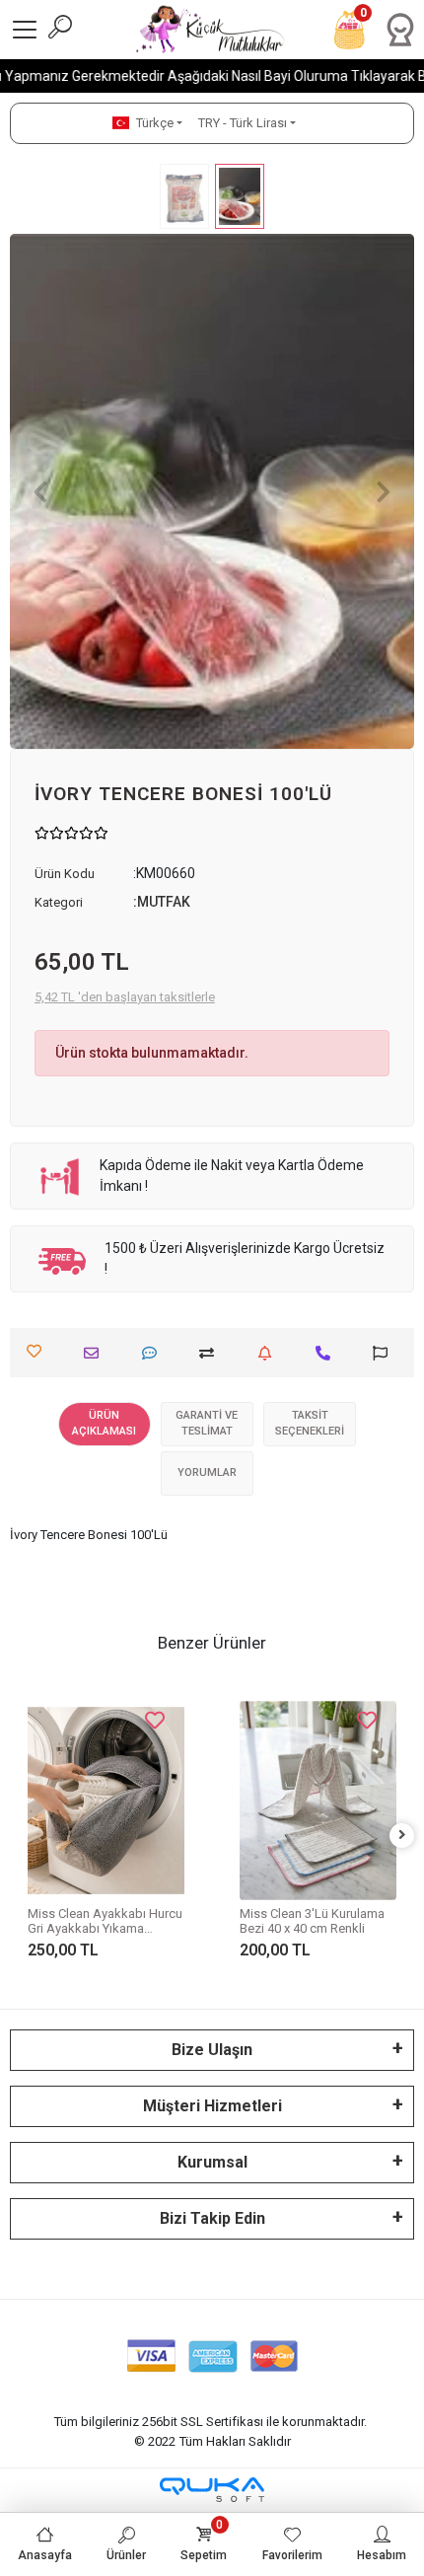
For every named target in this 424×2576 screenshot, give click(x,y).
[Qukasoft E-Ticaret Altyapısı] (212, 2490)
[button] (40, 491)
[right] (402, 1836)
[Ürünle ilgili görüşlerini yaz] (154, 1353)
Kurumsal (212, 2162)
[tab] (105, 1424)
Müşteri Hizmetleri (212, 2106)
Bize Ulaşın (212, 2050)
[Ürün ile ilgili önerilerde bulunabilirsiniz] (385, 1353)
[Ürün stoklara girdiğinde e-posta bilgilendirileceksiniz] (270, 1353)
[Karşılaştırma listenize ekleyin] (212, 1353)
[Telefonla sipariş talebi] (328, 1353)
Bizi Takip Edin (212, 2218)
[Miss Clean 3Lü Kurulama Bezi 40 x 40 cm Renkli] (318, 1801)
